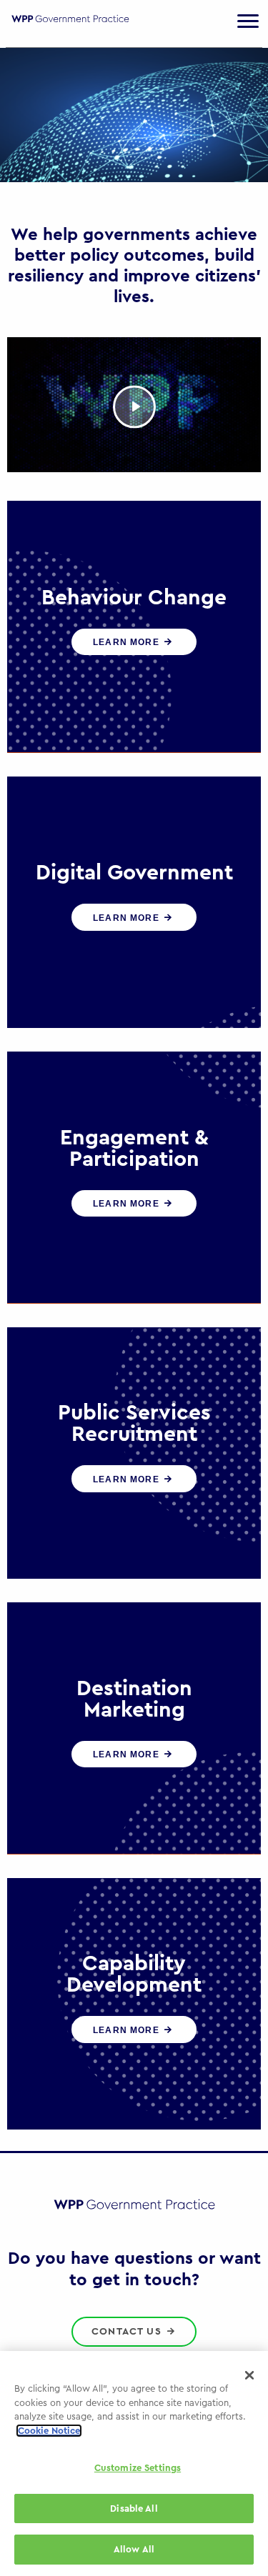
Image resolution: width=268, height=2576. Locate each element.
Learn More (128, 642)
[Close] (249, 2375)
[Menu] (248, 21)
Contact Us (128, 2332)
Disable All (134, 2508)
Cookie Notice (49, 2431)
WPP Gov (70, 28)
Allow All (134, 2549)
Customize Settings (138, 2468)
